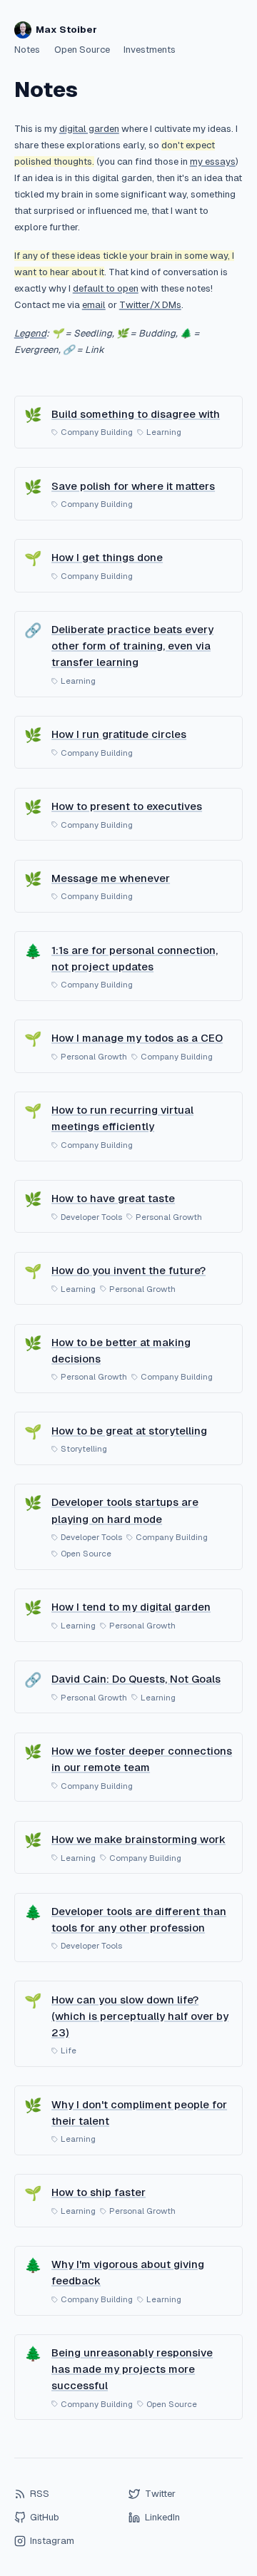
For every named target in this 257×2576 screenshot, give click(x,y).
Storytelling (84, 1449)
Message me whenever (111, 878)
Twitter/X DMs (150, 305)
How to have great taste (113, 1198)
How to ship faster (99, 2192)
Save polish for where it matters (133, 486)
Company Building (97, 432)
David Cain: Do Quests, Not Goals (136, 1679)
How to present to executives (127, 806)
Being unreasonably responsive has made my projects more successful (132, 2369)
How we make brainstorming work (138, 1839)
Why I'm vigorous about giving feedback (128, 2272)
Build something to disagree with (136, 414)
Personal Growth (94, 1057)
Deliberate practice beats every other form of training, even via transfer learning (132, 646)
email (94, 305)
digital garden (89, 129)
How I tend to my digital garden (131, 1607)
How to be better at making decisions (121, 1350)
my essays (213, 161)
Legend (30, 333)
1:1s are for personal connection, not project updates (135, 958)
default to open (106, 288)
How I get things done (107, 557)
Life (69, 2051)
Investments (150, 50)
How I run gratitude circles (119, 734)
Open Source (82, 50)
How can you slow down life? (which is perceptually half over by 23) (140, 2016)
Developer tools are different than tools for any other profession (139, 1919)
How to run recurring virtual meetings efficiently (122, 1118)
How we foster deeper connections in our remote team (142, 1759)
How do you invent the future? (128, 1270)
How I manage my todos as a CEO (137, 1038)
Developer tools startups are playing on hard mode (125, 1510)
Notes (27, 50)
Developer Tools (91, 1217)
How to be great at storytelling (129, 1431)
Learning (164, 432)
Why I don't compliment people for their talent (139, 2113)
